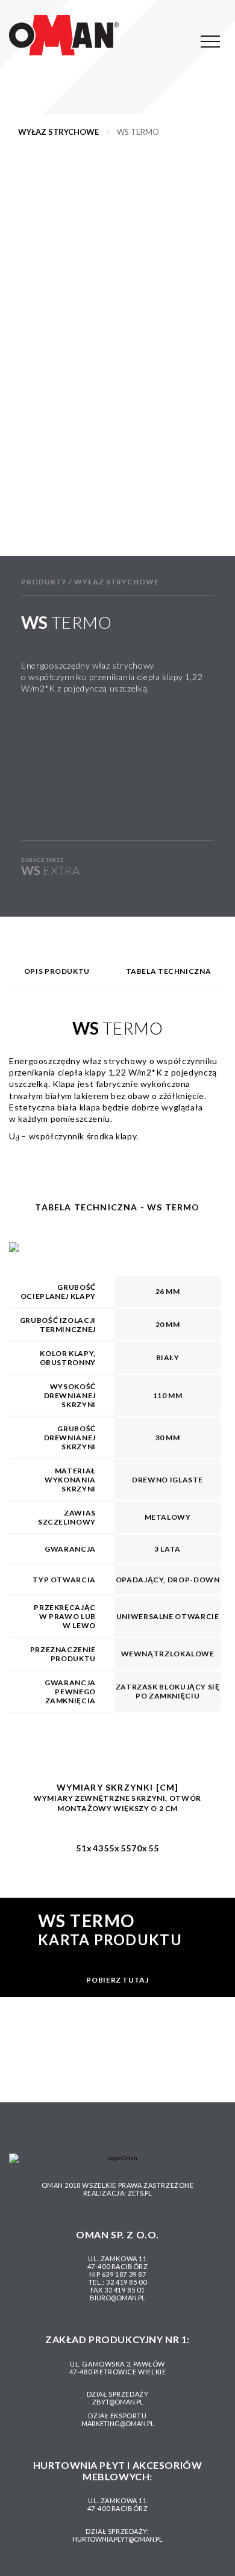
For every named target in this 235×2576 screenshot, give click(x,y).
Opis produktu (57, 971)
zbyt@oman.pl (118, 2402)
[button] (32, 368)
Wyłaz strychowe (58, 132)
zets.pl (140, 2193)
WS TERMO (138, 132)
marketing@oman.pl (118, 2423)
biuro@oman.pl (117, 2298)
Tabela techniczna (169, 971)
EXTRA (51, 870)
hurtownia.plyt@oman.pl (117, 2539)
